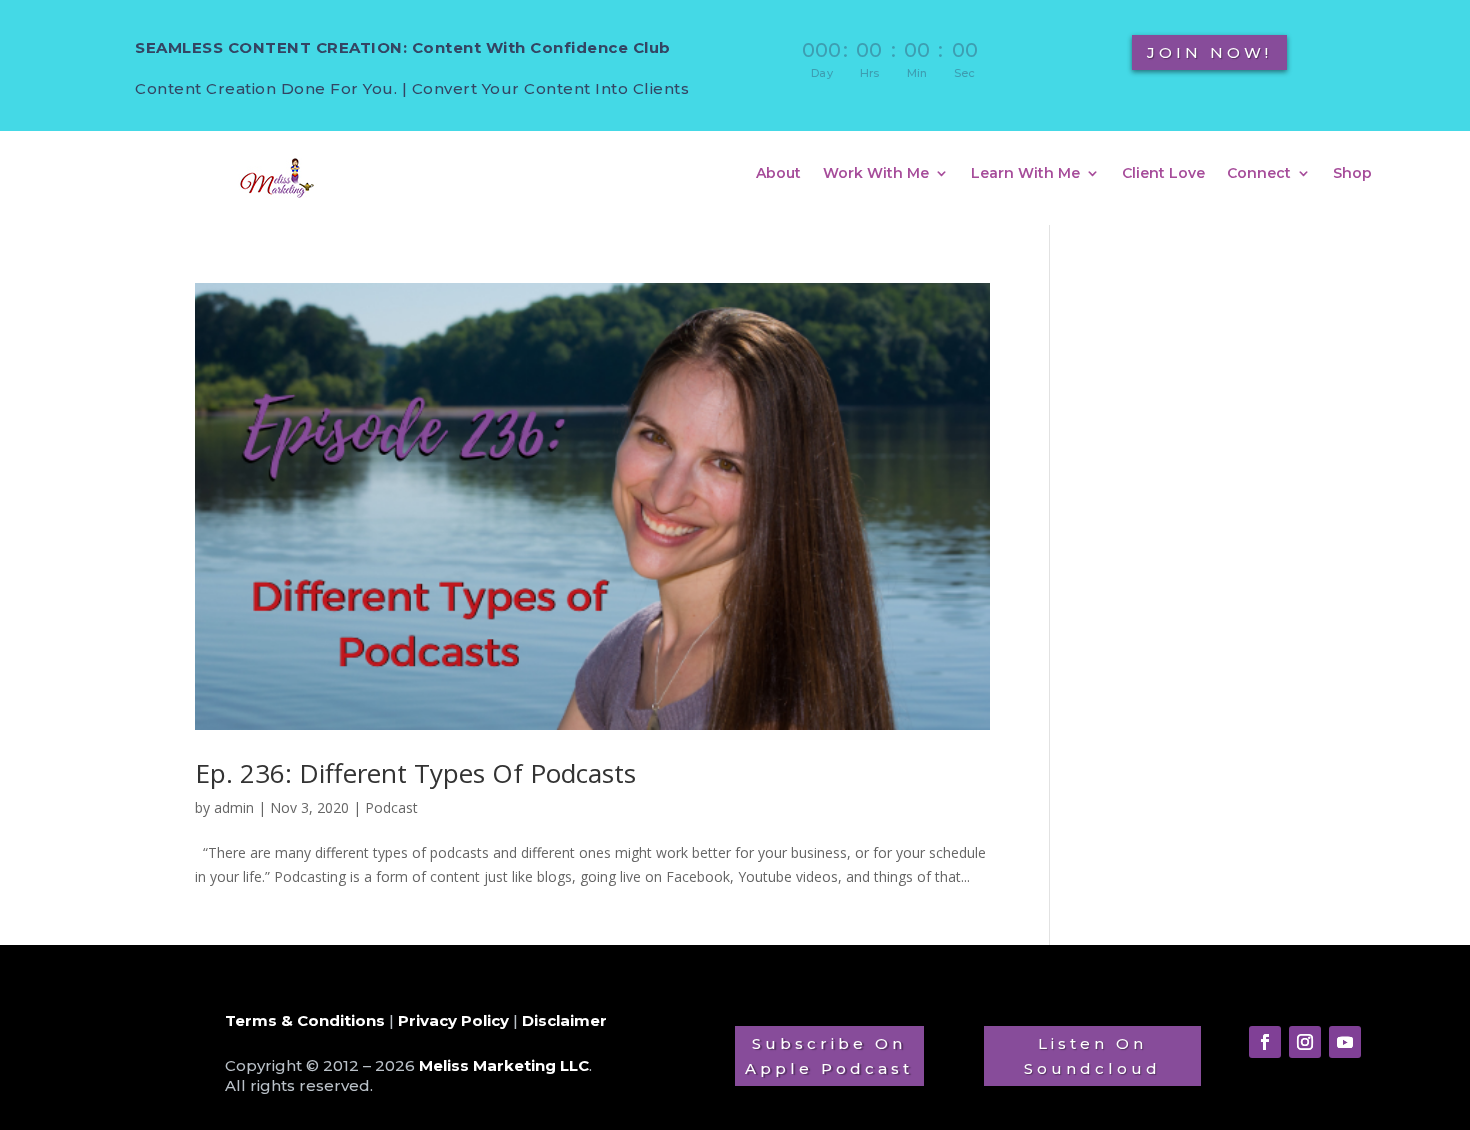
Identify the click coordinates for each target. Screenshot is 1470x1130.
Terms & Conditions (305, 1020)
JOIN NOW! (1209, 52)
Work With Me (876, 174)
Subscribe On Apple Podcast (829, 1056)
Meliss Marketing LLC (504, 1065)
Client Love (1163, 174)
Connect (1259, 174)
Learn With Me (1025, 174)
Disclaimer (564, 1020)
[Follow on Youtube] (1345, 1042)
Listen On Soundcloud (1092, 1056)
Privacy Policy (453, 1020)
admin (234, 807)
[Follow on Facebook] (1265, 1042)
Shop (1352, 174)
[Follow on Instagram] (1305, 1042)
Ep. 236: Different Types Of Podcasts (415, 773)
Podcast (391, 807)
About (778, 174)
